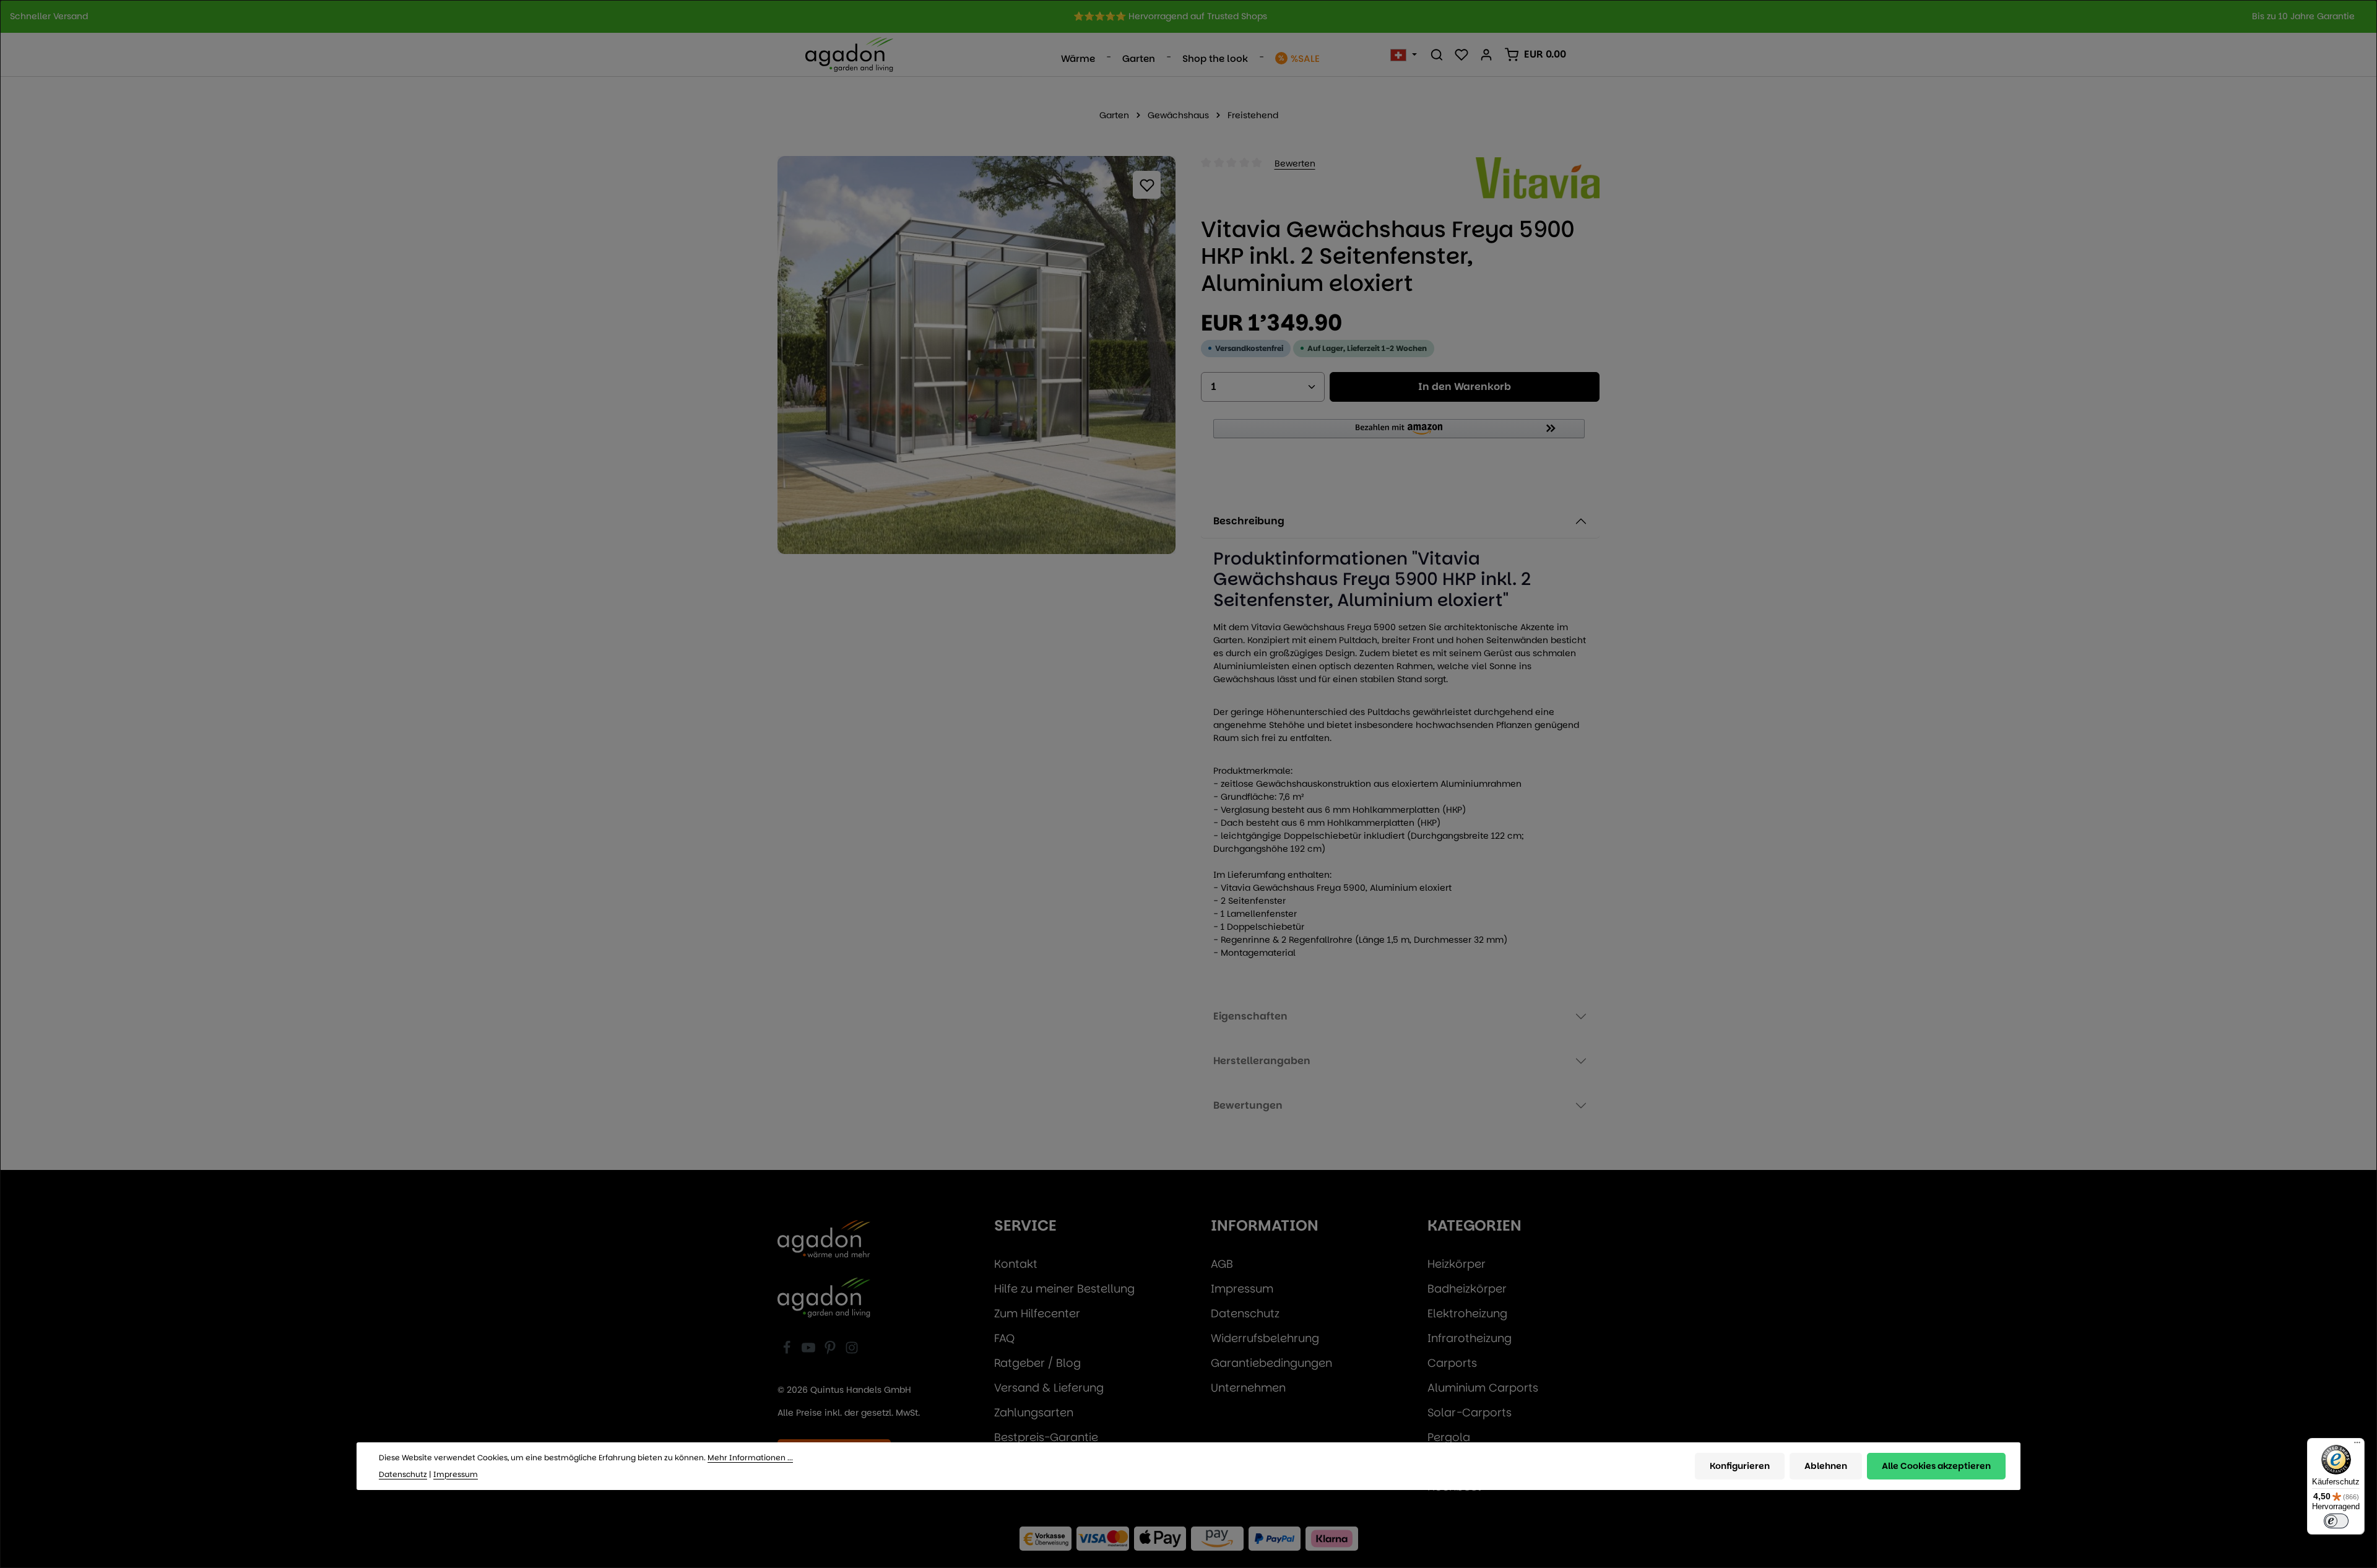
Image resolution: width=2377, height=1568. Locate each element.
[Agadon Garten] (824, 1297)
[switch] (2336, 1521)
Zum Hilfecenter (1037, 1313)
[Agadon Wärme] (824, 1240)
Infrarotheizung (1470, 1338)
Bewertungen (1248, 1105)
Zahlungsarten (1034, 1412)
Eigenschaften (1250, 1016)
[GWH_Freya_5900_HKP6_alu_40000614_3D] (976, 355)
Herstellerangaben (1262, 1061)
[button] (1400, 434)
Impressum (1242, 1289)
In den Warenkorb (1465, 387)
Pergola (1449, 1437)
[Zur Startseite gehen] (849, 54)
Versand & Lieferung (1049, 1388)
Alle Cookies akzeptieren (1936, 1465)
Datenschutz (1245, 1313)
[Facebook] (788, 1350)
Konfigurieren (1740, 1465)
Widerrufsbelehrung (1265, 1338)
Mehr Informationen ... (750, 1458)
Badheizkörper (1467, 1289)
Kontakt (1016, 1264)
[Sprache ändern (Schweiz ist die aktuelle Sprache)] (1404, 54)
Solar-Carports (1470, 1412)
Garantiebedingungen (1271, 1363)
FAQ (1004, 1338)
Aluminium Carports (1483, 1388)
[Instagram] (852, 1350)
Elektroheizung (1467, 1313)
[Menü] (2357, 1445)
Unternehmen (1248, 1388)
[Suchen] (1437, 54)
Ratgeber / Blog (1037, 1363)
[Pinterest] (832, 1350)
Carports (1452, 1363)
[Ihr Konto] (1486, 54)
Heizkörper (1457, 1264)
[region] (1188, 16)
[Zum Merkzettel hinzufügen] (1147, 185)
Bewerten (1295, 163)
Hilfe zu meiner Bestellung (1064, 1289)
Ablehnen (1826, 1465)
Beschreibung (1249, 521)
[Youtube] (810, 1350)
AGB (1222, 1264)
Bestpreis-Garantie (1046, 1437)
